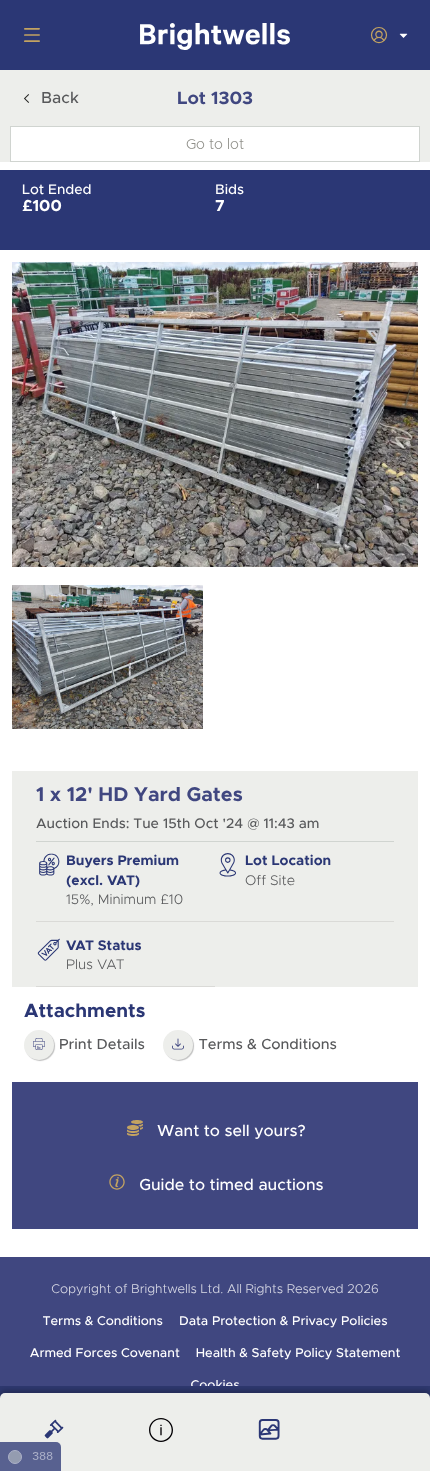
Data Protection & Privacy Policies (283, 1321)
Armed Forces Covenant (105, 1353)
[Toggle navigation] (28, 35)
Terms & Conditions (267, 1045)
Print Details (102, 1045)
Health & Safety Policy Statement (298, 1353)
